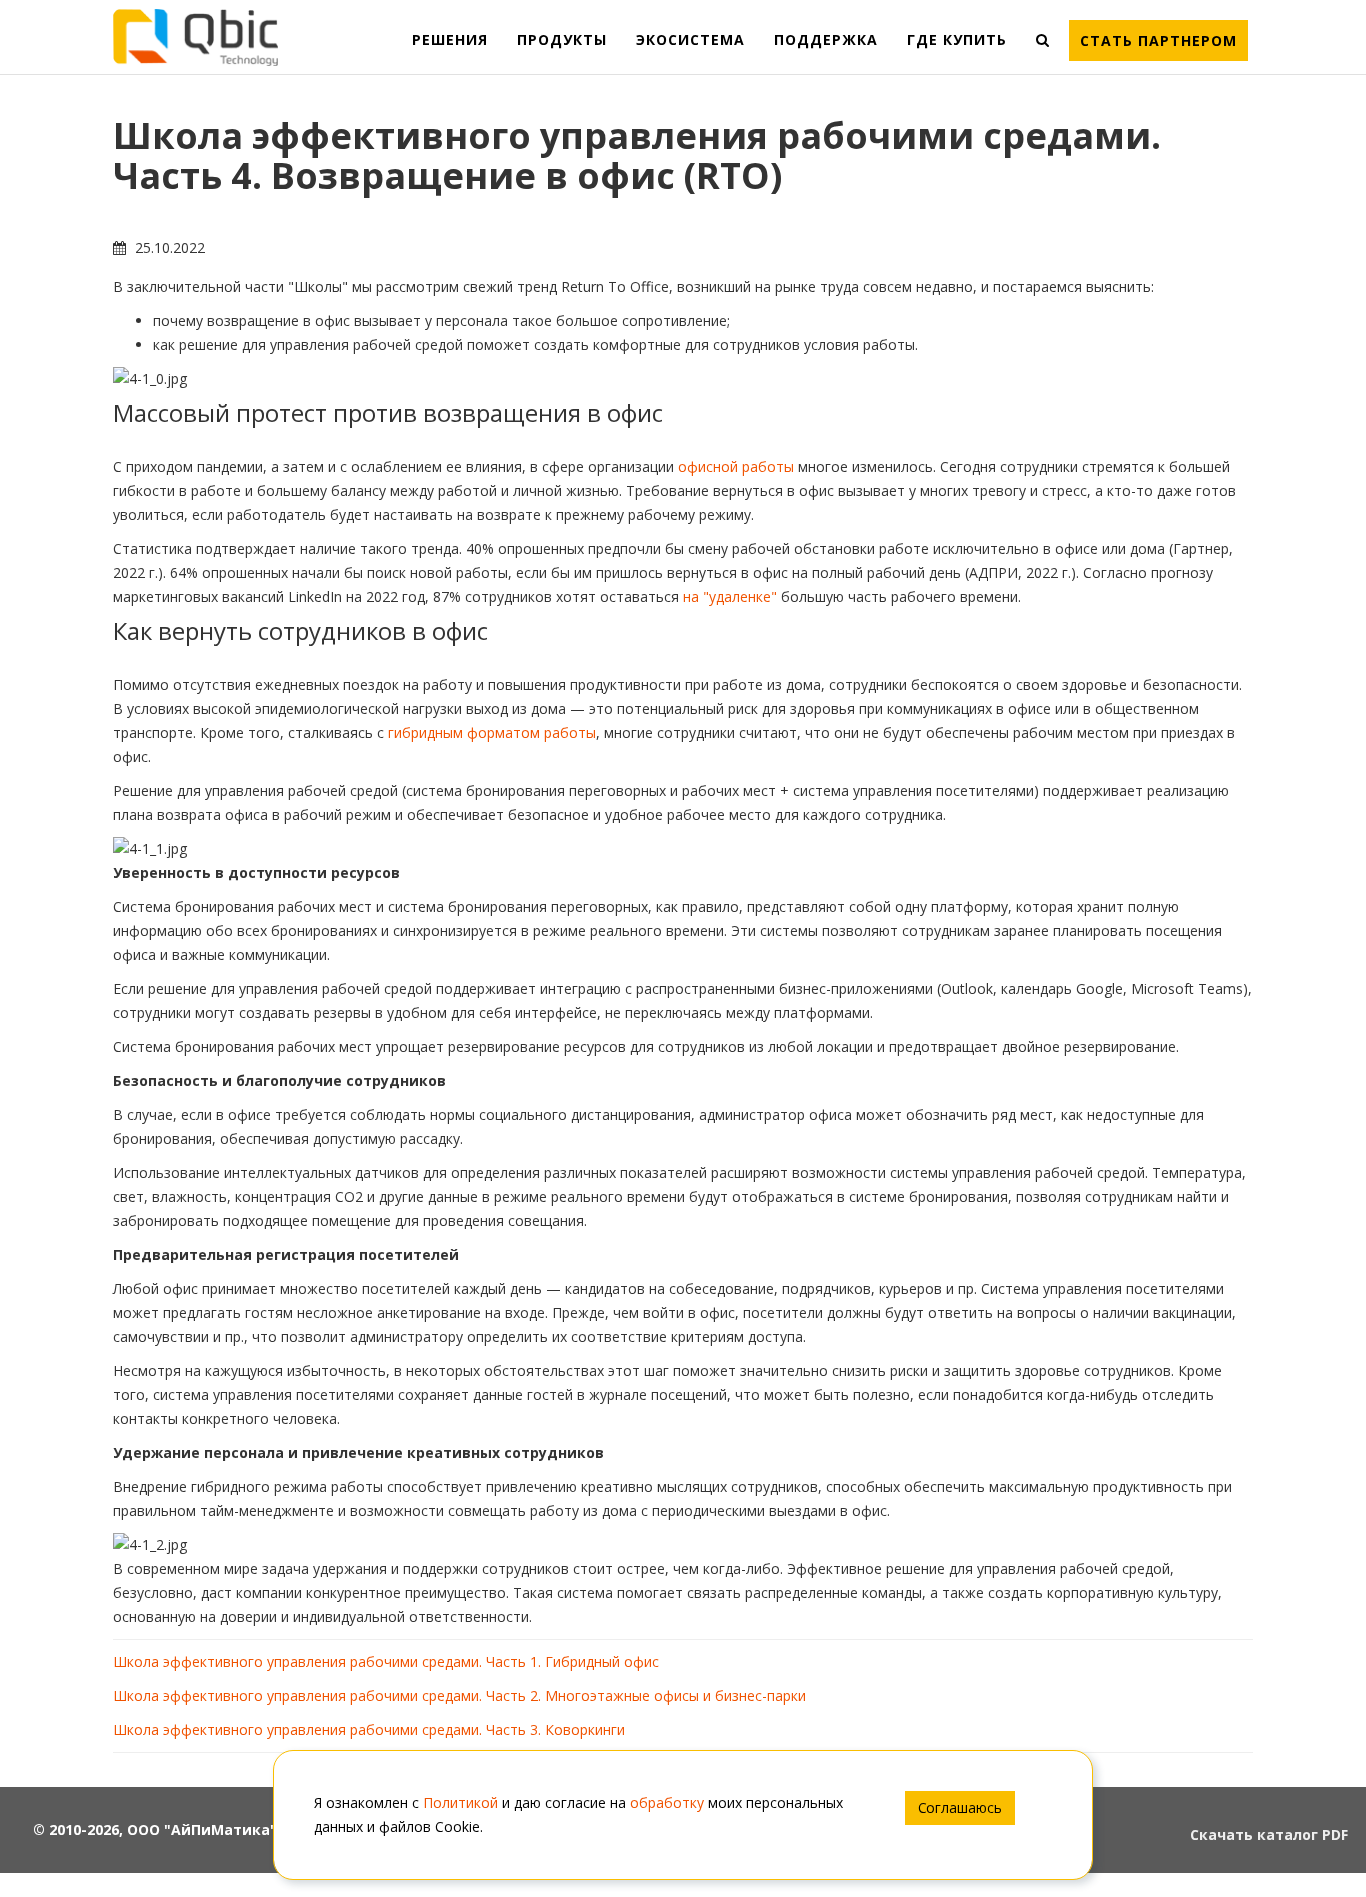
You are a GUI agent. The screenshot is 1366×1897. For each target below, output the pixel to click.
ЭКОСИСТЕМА (690, 39)
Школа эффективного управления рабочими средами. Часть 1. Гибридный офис (386, 1661)
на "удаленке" (730, 596)
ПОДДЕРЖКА (826, 39)
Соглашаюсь (960, 1807)
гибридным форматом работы (492, 732)
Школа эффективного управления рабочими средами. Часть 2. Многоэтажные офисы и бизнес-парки (459, 1695)
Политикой (460, 1802)
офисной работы (736, 466)
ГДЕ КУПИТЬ (957, 39)
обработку (667, 1802)
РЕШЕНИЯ (450, 39)
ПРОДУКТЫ (562, 39)
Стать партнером (1158, 40)
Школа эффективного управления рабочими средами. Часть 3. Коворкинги (369, 1729)
